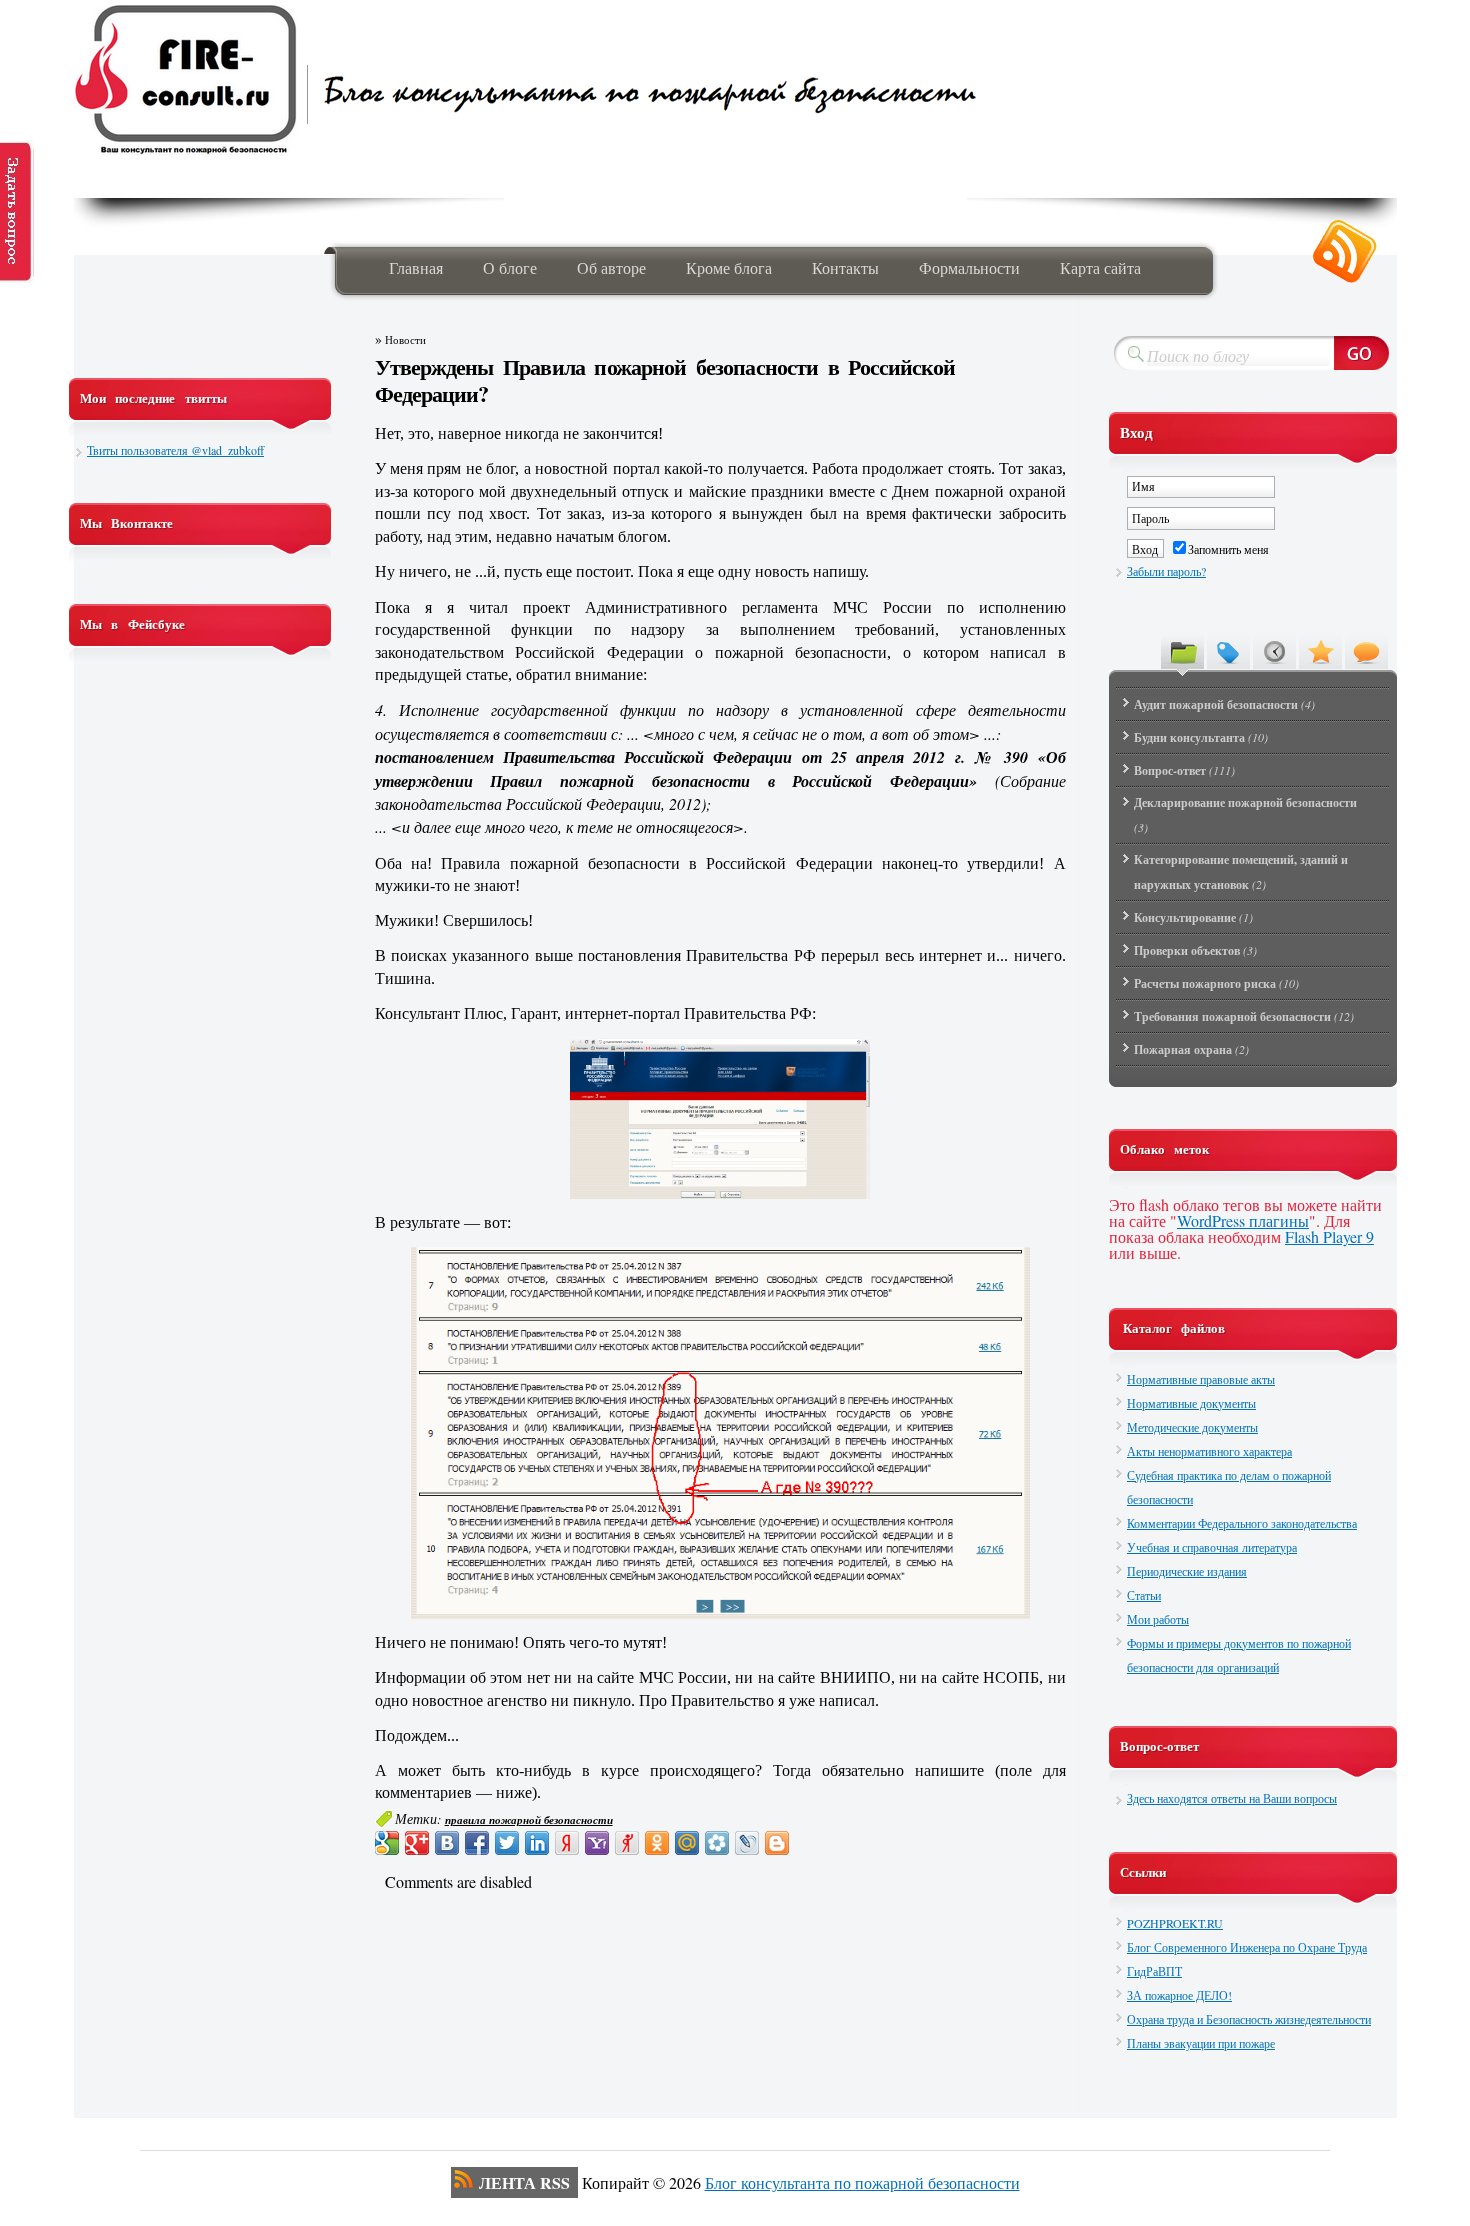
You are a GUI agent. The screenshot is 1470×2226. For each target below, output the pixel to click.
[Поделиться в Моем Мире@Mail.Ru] (687, 1843)
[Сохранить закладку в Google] (387, 1843)
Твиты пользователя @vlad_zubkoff (175, 450)
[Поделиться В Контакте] (447, 1843)
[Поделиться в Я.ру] (627, 1843)
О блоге (510, 267)
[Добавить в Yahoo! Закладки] (597, 1843)
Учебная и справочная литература (1212, 1547)
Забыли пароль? (1166, 571)
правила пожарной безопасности (529, 1820)
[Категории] (1182, 651)
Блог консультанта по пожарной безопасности (862, 2182)
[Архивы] (1274, 651)
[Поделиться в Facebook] (477, 1843)
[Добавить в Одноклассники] (657, 1843)
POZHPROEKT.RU (1175, 1923)
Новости (405, 340)
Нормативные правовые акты (1201, 1379)
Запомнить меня (1228, 549)
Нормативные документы (1191, 1403)
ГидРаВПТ (1154, 1971)
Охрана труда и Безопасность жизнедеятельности (1249, 2019)
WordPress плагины (1243, 1220)
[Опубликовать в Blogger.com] (777, 1843)
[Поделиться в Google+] (417, 1843)
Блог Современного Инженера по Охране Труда (1247, 1947)
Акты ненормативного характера (1209, 1451)
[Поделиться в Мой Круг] (717, 1843)
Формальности (969, 267)
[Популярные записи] (1320, 651)
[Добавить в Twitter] (507, 1843)
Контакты (845, 267)
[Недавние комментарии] (1366, 651)
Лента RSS (524, 2182)
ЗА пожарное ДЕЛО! (1179, 1995)
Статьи (1144, 1595)
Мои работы (1158, 1619)
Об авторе (611, 267)
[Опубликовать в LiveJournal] (747, 1843)
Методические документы (1192, 1427)
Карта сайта (1100, 267)
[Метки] (1228, 651)
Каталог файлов (1174, 1328)
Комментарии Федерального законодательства (1242, 1523)
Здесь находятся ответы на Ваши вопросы (1232, 1798)
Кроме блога (729, 267)
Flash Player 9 (1329, 1236)
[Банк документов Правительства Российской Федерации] (720, 1118)
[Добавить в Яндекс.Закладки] (567, 1843)
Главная (416, 267)
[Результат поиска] (720, 1433)
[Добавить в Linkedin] (537, 1843)
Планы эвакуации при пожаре (1201, 2043)
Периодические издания (1187, 1571)
